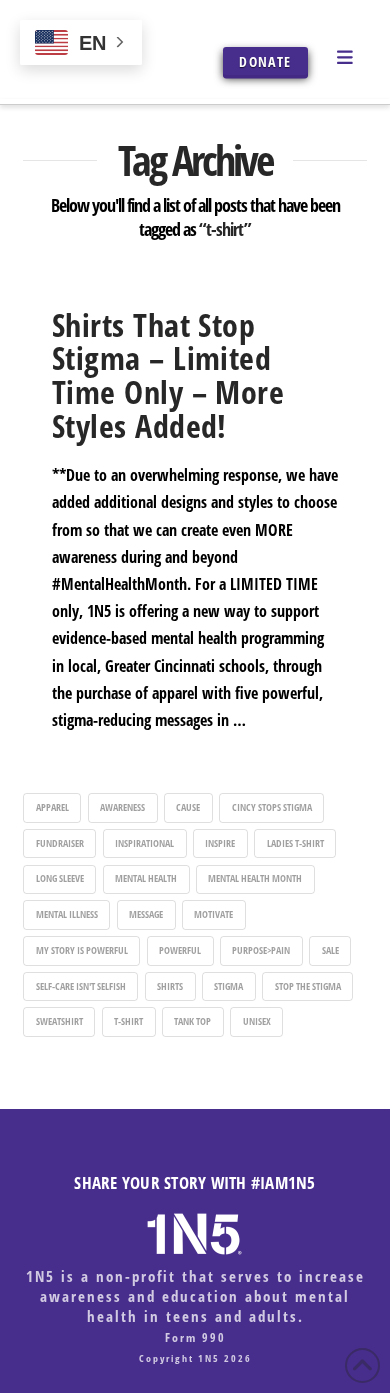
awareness (122, 807)
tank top (192, 1021)
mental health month (255, 878)
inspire (220, 843)
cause (188, 807)
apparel (52, 807)
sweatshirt (59, 1021)
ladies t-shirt (295, 843)
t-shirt (128, 1021)
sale (330, 950)
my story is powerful (82, 950)
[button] (345, 56)
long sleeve (60, 878)
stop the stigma (308, 986)
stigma (228, 986)
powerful (180, 950)
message (146, 914)
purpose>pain (261, 950)
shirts (170, 986)
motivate (213, 914)
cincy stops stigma (272, 807)
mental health (146, 878)
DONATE (265, 61)
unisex (257, 1021)
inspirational (144, 843)
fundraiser (60, 843)
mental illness (67, 914)
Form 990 (195, 1337)
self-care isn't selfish (81, 986)
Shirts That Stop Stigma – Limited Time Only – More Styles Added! (168, 375)
